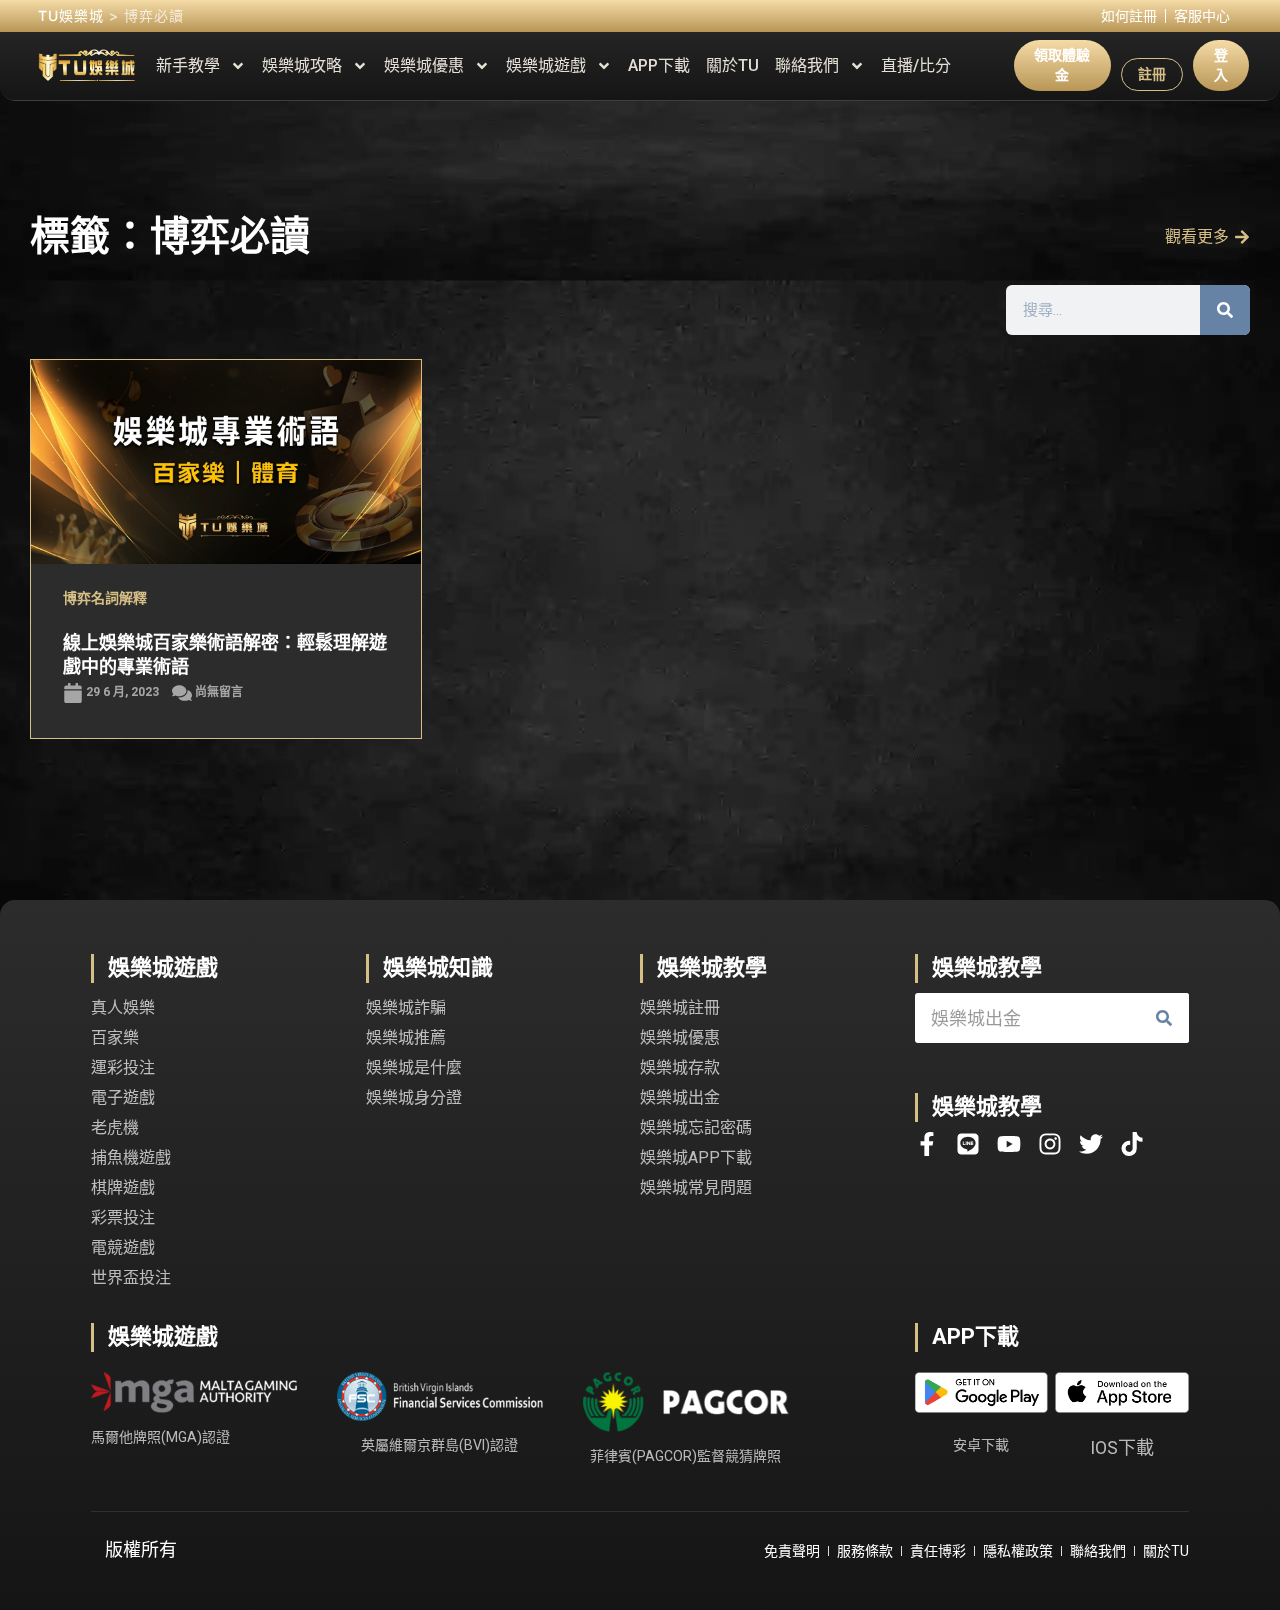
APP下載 (659, 65)
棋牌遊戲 (123, 1187)
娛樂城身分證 (414, 1097)
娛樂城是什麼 (414, 1067)
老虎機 (115, 1127)
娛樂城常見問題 (696, 1187)
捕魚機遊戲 (131, 1157)
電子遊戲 (123, 1097)
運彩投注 (123, 1067)
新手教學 (188, 65)
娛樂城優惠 (424, 65)
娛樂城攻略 (302, 65)
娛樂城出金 (680, 1097)
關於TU (732, 65)
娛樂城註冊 (680, 1007)
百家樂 (115, 1037)
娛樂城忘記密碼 (696, 1127)
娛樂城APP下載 (696, 1157)
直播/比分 (916, 65)
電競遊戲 (123, 1247)
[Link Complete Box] (226, 549)
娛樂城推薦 (406, 1037)
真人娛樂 (123, 1007)
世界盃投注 (131, 1277)
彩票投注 (123, 1217)
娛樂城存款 (680, 1067)
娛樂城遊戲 (546, 65)
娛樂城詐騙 (406, 1007)
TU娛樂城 (71, 15)
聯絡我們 (807, 65)
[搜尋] (1225, 310)
